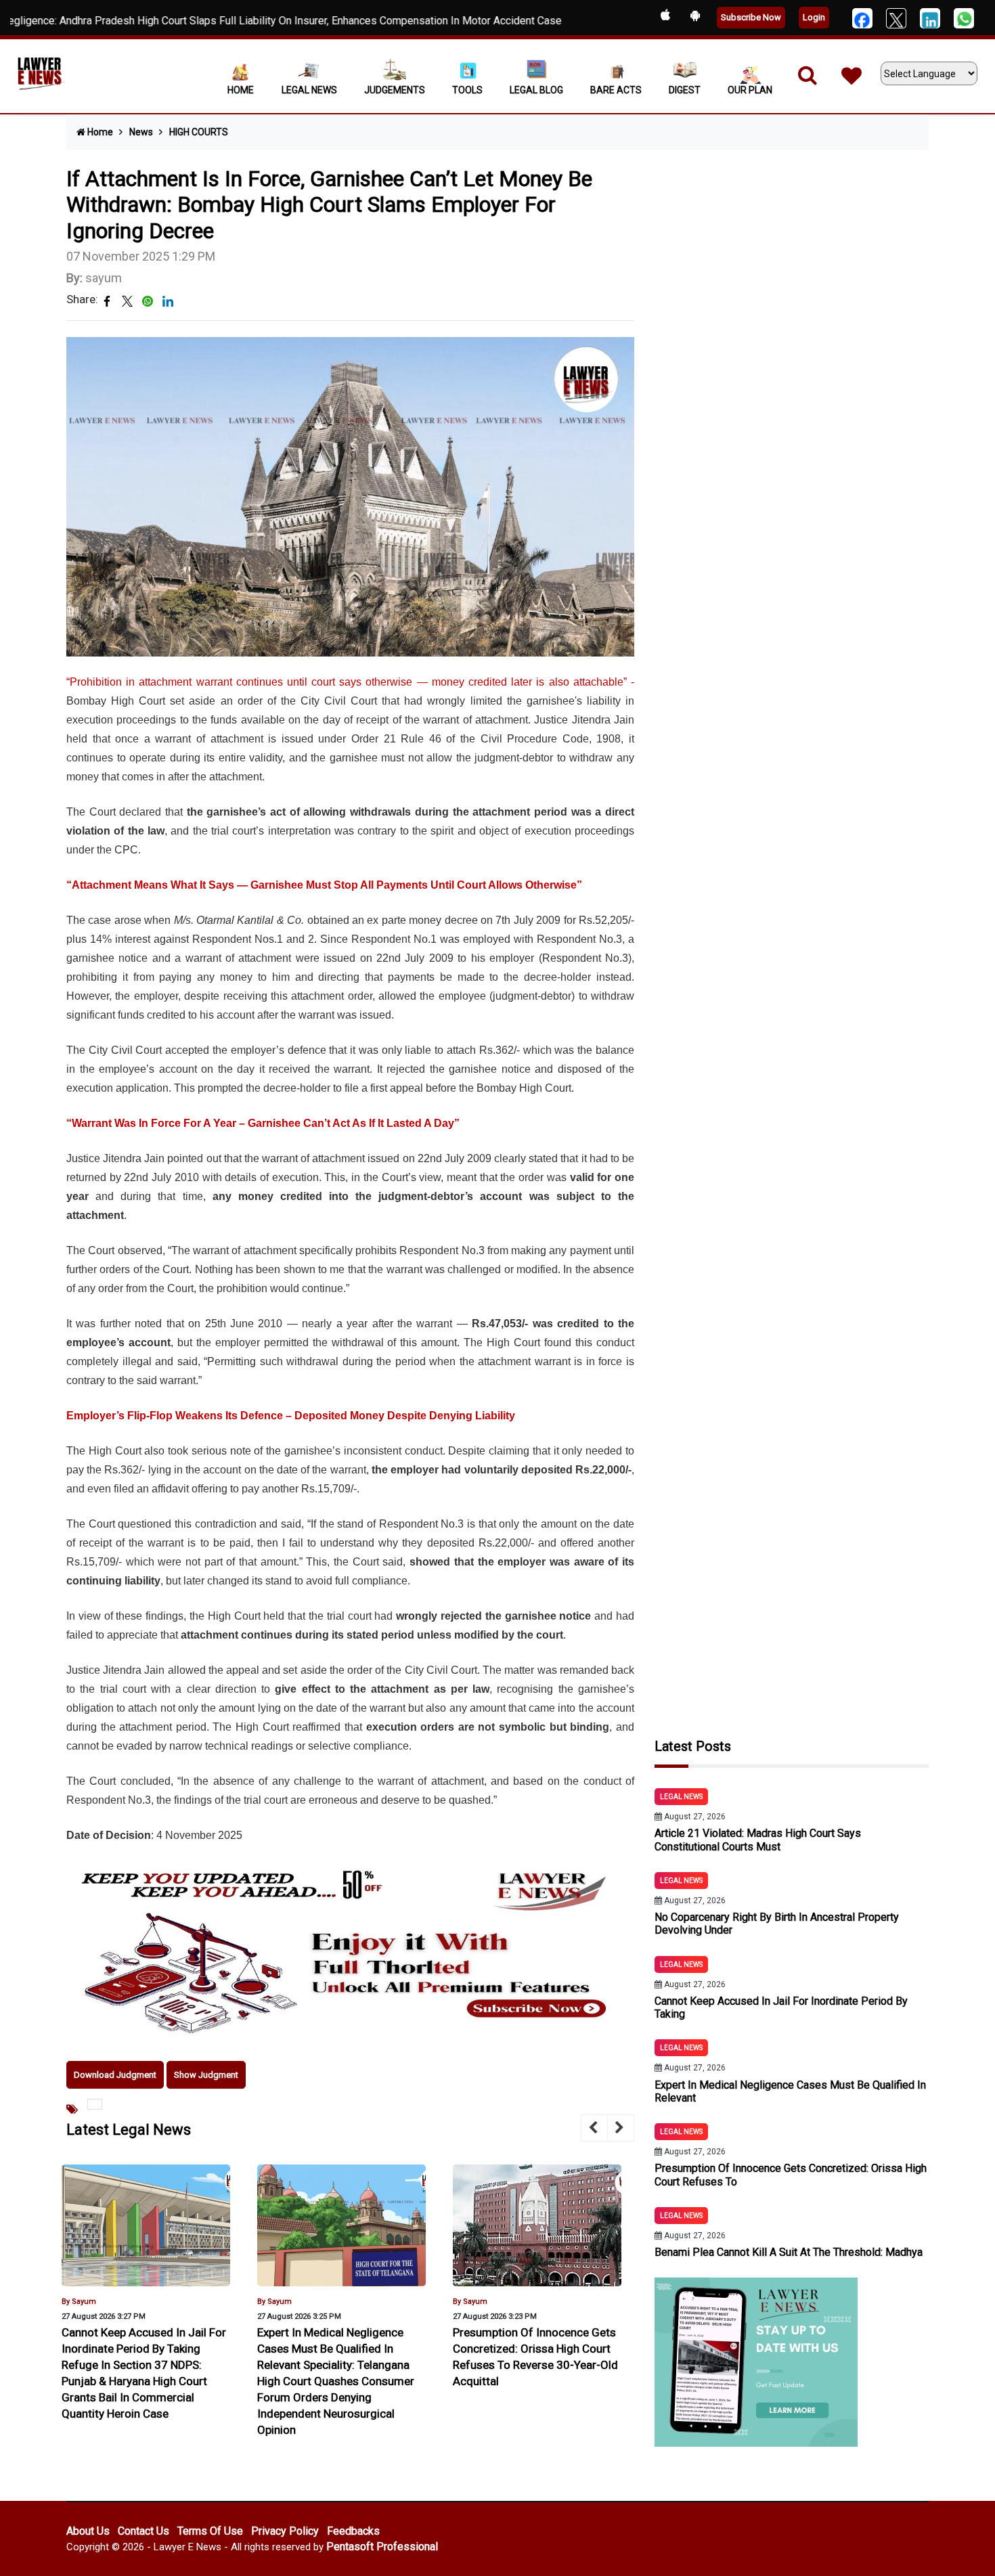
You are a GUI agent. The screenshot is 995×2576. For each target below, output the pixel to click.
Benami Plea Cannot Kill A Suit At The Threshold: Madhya (789, 2252)
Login (814, 17)
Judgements (395, 90)
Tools (467, 90)
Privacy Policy (285, 2531)
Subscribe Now (751, 17)
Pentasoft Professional (382, 2547)
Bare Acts (616, 90)
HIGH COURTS (199, 132)
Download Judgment (115, 2075)
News (141, 132)
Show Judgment (206, 2075)
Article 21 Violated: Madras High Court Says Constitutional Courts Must (758, 1840)
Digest (685, 90)
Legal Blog (536, 90)
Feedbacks (353, 2531)
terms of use (210, 2531)
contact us (143, 2531)
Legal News (309, 90)
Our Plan (750, 90)
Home (241, 90)
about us (88, 2531)
